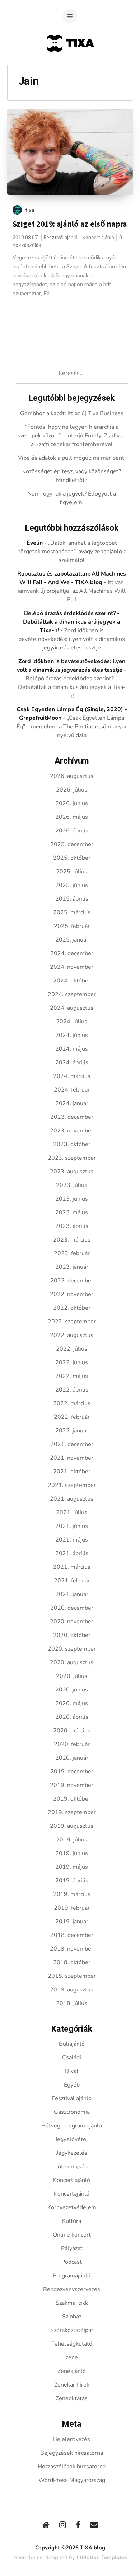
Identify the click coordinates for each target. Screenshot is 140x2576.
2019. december (72, 1772)
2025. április (72, 899)
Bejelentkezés (72, 2439)
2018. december (72, 1935)
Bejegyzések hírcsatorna (72, 2453)
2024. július (72, 1022)
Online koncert (72, 2235)
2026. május (72, 817)
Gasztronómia (72, 2112)
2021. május (72, 1540)
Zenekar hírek (72, 2385)
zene (72, 2357)
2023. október (72, 1144)
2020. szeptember (72, 1649)
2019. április (72, 1881)
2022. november (72, 1294)
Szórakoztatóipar (72, 2330)
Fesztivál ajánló (61, 238)
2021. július (72, 1512)
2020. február (72, 1744)
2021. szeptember (72, 1485)
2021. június (72, 1526)
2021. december (72, 1444)
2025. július (72, 872)
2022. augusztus (72, 1335)
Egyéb (72, 2085)
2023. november (72, 1131)
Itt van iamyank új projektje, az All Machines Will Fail (72, 591)
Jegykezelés (72, 2153)
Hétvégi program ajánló (72, 2126)
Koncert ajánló (98, 238)
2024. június (72, 1035)
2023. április (72, 1226)
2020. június (72, 1690)
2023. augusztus (72, 1172)
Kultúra (72, 2221)
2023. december (72, 1117)
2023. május (72, 1212)
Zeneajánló (72, 2371)
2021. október (72, 1472)
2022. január (72, 1431)
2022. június (72, 1362)
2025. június (72, 885)
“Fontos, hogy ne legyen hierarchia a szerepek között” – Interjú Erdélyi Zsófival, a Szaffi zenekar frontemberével (72, 436)
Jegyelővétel (72, 2139)
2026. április (72, 831)
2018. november (72, 1949)
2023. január (72, 1267)
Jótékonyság (72, 2167)
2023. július (72, 1185)
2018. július (72, 2003)
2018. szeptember (72, 1976)
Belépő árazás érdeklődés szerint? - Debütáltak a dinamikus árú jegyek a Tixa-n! (72, 622)
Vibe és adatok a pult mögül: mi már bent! (72, 458)
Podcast (72, 2262)
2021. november (72, 1458)
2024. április (72, 1062)
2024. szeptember (72, 994)
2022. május (72, 1376)
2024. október (72, 981)
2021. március (72, 1567)
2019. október (72, 1799)
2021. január (72, 1594)
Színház (72, 2317)
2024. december (72, 953)
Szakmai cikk (72, 2303)
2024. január (72, 1103)
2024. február (72, 1090)
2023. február (72, 1253)
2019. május (72, 1867)
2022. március (72, 1403)
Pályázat (72, 2248)
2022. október (72, 1308)
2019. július (72, 1840)
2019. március (72, 1894)
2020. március (72, 1731)
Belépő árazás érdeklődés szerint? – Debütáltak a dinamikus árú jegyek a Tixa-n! (72, 687)
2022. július (72, 1349)
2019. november (72, 1785)
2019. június (72, 1853)
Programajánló (72, 2276)
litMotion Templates (102, 2557)
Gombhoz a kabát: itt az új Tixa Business (72, 413)
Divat (72, 2071)
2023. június (72, 1199)
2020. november (72, 1622)
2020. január (72, 1758)
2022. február (72, 1417)
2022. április (72, 1390)
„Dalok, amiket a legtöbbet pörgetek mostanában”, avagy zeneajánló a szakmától (72, 552)
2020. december (72, 1608)
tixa (30, 210)
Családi (72, 2057)
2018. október (72, 1962)
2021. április (72, 1553)
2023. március (72, 1240)
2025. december (72, 844)
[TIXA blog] (70, 65)
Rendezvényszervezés (72, 2289)
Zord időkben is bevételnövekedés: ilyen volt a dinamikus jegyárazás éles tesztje (72, 639)
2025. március (72, 912)
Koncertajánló (72, 2194)
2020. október (72, 1635)
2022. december (72, 1281)
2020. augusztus (72, 1662)
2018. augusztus (72, 1990)
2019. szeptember (72, 1812)
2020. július (72, 1676)
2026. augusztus (72, 776)
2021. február (72, 1581)
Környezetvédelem (72, 2207)
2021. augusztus (72, 1499)
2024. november (72, 967)
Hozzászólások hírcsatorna (72, 2467)
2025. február (72, 926)
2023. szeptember (72, 1158)
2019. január (72, 1922)
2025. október (72, 858)
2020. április (72, 1717)
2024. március (72, 1076)
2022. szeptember (72, 1322)
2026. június (72, 803)
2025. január (72, 940)
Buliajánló (72, 2044)
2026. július (72, 790)
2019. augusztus (72, 1826)
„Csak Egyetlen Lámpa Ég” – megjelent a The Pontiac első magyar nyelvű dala (72, 727)
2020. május (72, 1703)
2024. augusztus (72, 1008)
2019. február (72, 1908)
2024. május (72, 1049)
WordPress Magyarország (72, 2480)
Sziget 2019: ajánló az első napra (70, 224)
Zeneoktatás (72, 2398)
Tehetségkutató (72, 2344)
